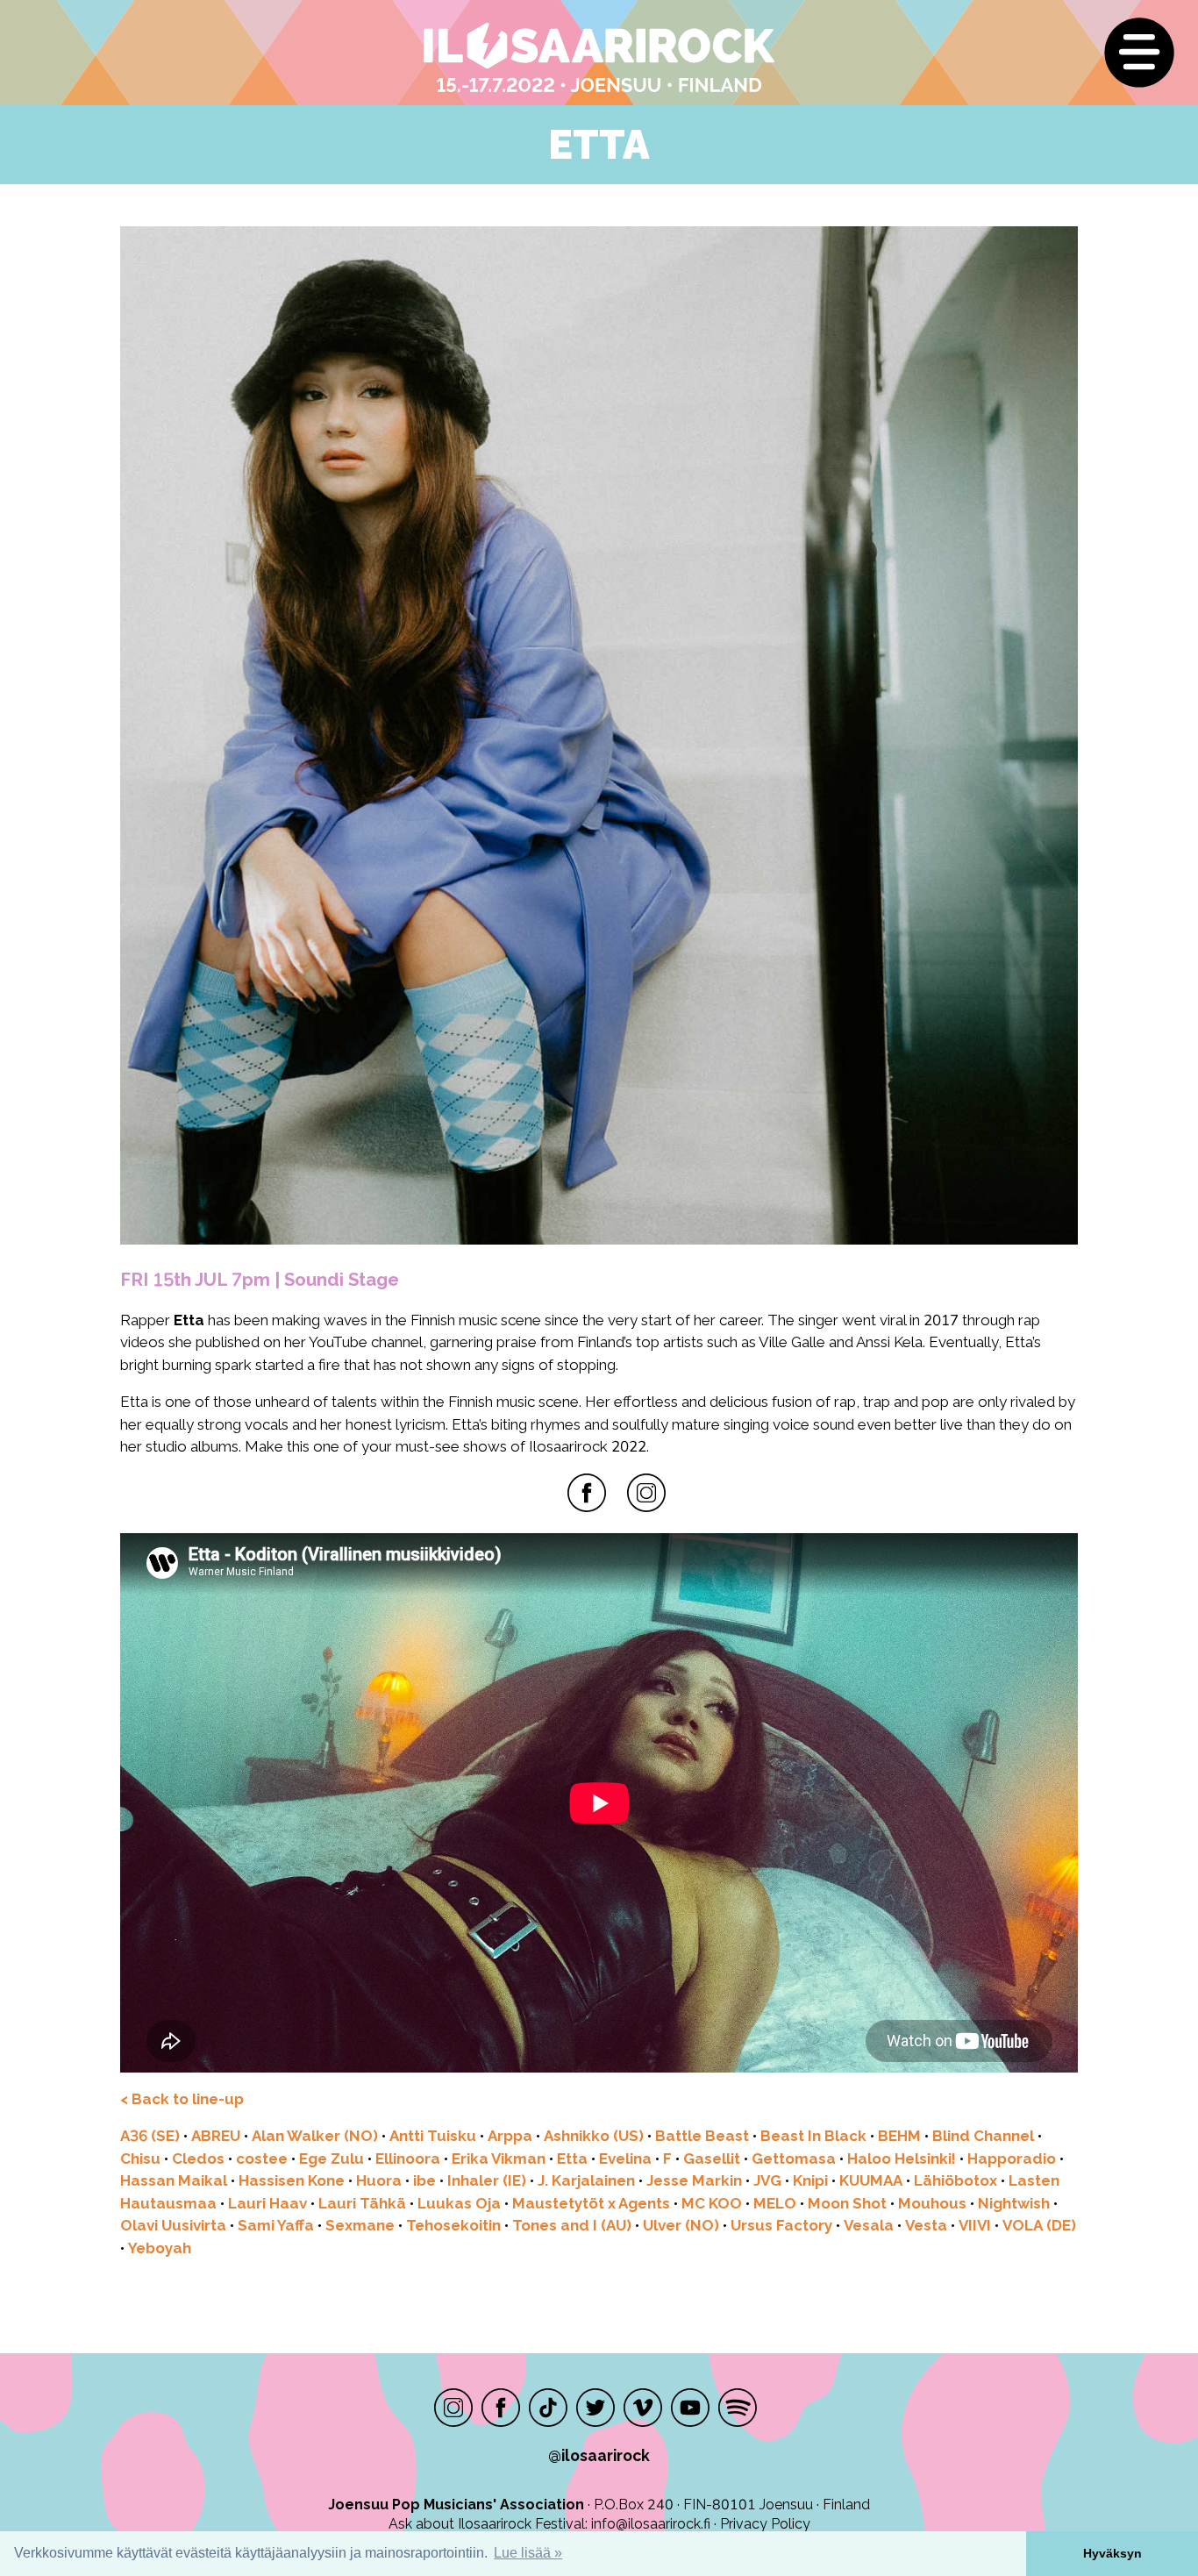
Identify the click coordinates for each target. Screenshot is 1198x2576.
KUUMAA (871, 2180)
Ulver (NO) (681, 2225)
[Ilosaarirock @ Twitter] (595, 2408)
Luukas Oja (459, 2203)
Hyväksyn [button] (1112, 2553)
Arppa (510, 2136)
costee (262, 2159)
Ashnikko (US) (594, 2136)
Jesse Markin (694, 2180)
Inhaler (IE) (487, 2180)
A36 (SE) (150, 2136)
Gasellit (712, 2159)
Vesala (869, 2225)
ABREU (216, 2136)
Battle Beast (702, 2136)
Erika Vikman (499, 2159)
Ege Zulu (332, 2159)
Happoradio (1012, 2159)
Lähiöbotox (956, 2180)
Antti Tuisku (433, 2136)
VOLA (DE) (1039, 2225)
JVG (767, 2180)
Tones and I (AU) (572, 2225)
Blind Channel (983, 2136)
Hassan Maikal (174, 2180)
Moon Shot (847, 2203)
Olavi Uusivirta (173, 2225)
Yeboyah (160, 2248)
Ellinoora (408, 2159)
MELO (775, 2203)
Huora (379, 2180)
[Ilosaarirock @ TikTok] (548, 2408)
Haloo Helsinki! (902, 2159)
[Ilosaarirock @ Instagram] (453, 2408)
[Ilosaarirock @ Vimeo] (643, 2408)
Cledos (198, 2159)
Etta (572, 2159)
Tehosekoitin (453, 2225)
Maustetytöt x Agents (591, 2203)
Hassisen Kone (292, 2180)
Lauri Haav (267, 2203)
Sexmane (360, 2225)
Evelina (625, 2159)
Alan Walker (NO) (315, 2136)
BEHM (899, 2136)
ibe (424, 2180)
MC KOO (712, 2203)
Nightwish (1014, 2203)
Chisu (140, 2159)
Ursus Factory (781, 2225)
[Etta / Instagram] (646, 1493)
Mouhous (932, 2203)
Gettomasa (794, 2159)
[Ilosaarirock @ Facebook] (501, 2408)
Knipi (810, 2180)
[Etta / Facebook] (587, 1493)
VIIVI (975, 2225)
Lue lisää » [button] (528, 2553)
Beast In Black (813, 2136)
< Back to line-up (182, 2099)
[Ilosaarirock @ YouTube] (690, 2408)
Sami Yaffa (276, 2225)
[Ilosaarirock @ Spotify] (738, 2408)
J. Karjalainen (586, 2180)
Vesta (926, 2225)
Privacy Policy (765, 2524)
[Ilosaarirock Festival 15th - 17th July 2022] (479, 58)
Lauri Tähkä (362, 2203)
